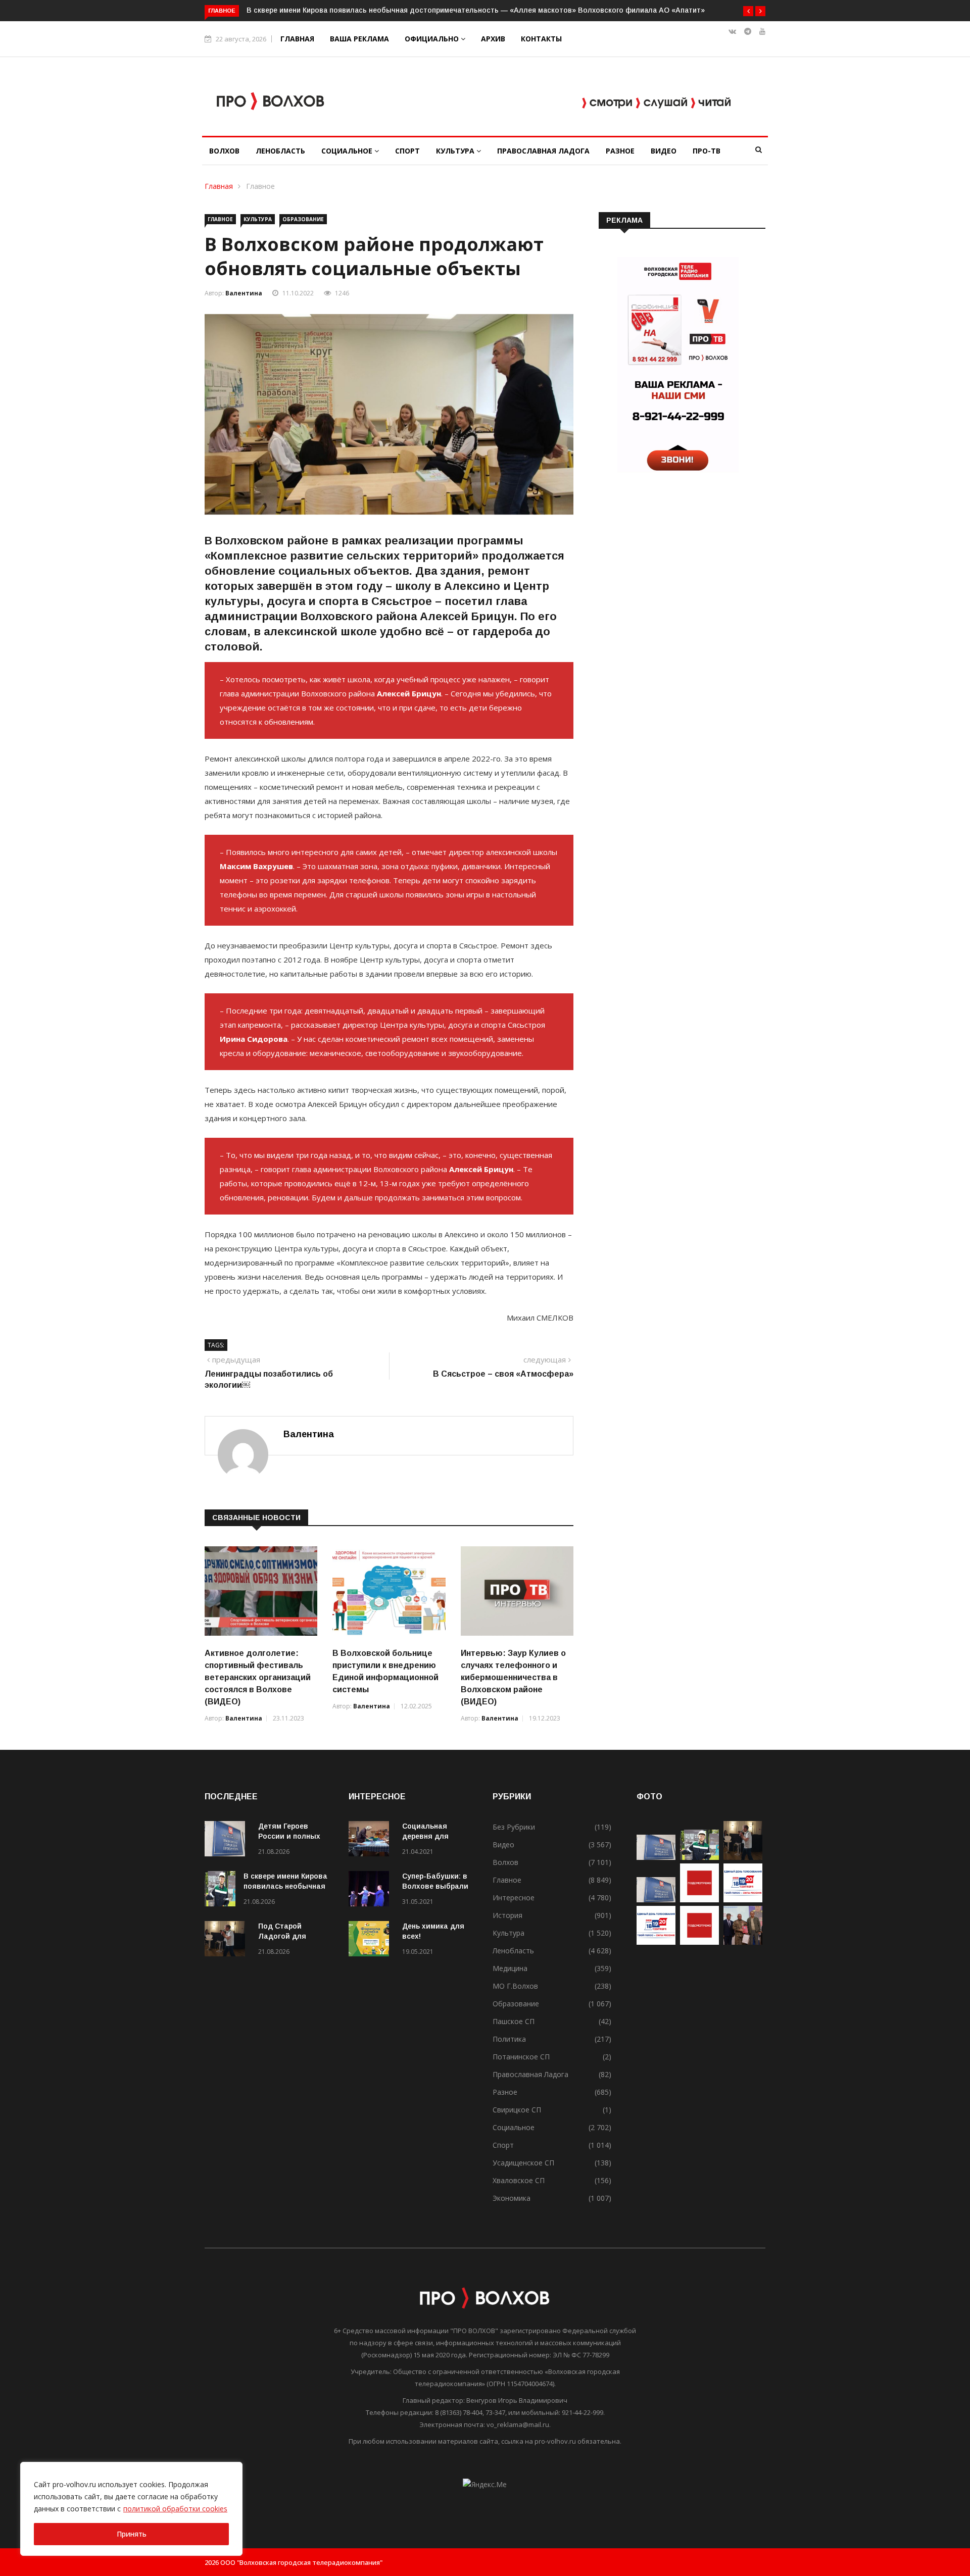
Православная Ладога (543, 151)
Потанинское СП (521, 2057)
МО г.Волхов (515, 1986)
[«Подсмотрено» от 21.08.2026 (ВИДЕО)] (699, 1900)
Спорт (407, 151)
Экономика (512, 2198)
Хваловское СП (519, 2180)
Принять (132, 2534)
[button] (748, 11)
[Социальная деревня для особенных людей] (371, 1840)
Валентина (244, 293)
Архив (493, 39)
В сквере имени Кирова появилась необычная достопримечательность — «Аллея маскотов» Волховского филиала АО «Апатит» (476, 10)
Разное (620, 151)
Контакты (541, 39)
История (507, 1915)
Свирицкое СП (517, 2110)
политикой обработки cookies (175, 2509)
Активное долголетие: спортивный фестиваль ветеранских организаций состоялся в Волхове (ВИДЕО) (258, 1677)
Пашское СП (514, 2021)
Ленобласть (280, 151)
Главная (297, 39)
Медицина (510, 1968)
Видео (664, 151)
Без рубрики (514, 1827)
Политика (509, 2039)
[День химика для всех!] (371, 1940)
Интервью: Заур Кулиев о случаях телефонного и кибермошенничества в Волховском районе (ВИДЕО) (513, 1677)
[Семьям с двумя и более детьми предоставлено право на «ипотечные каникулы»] (656, 1900)
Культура (456, 151)
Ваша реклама (359, 39)
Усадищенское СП (523, 2163)
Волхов (224, 151)
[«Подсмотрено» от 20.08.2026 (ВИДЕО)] (699, 1942)
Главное (260, 186)
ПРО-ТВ (707, 151)
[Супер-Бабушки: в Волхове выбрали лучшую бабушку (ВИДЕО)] (371, 1890)
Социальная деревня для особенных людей (435, 1836)
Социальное (348, 151)
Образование (303, 219)
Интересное (514, 1898)
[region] (131, 2509)
